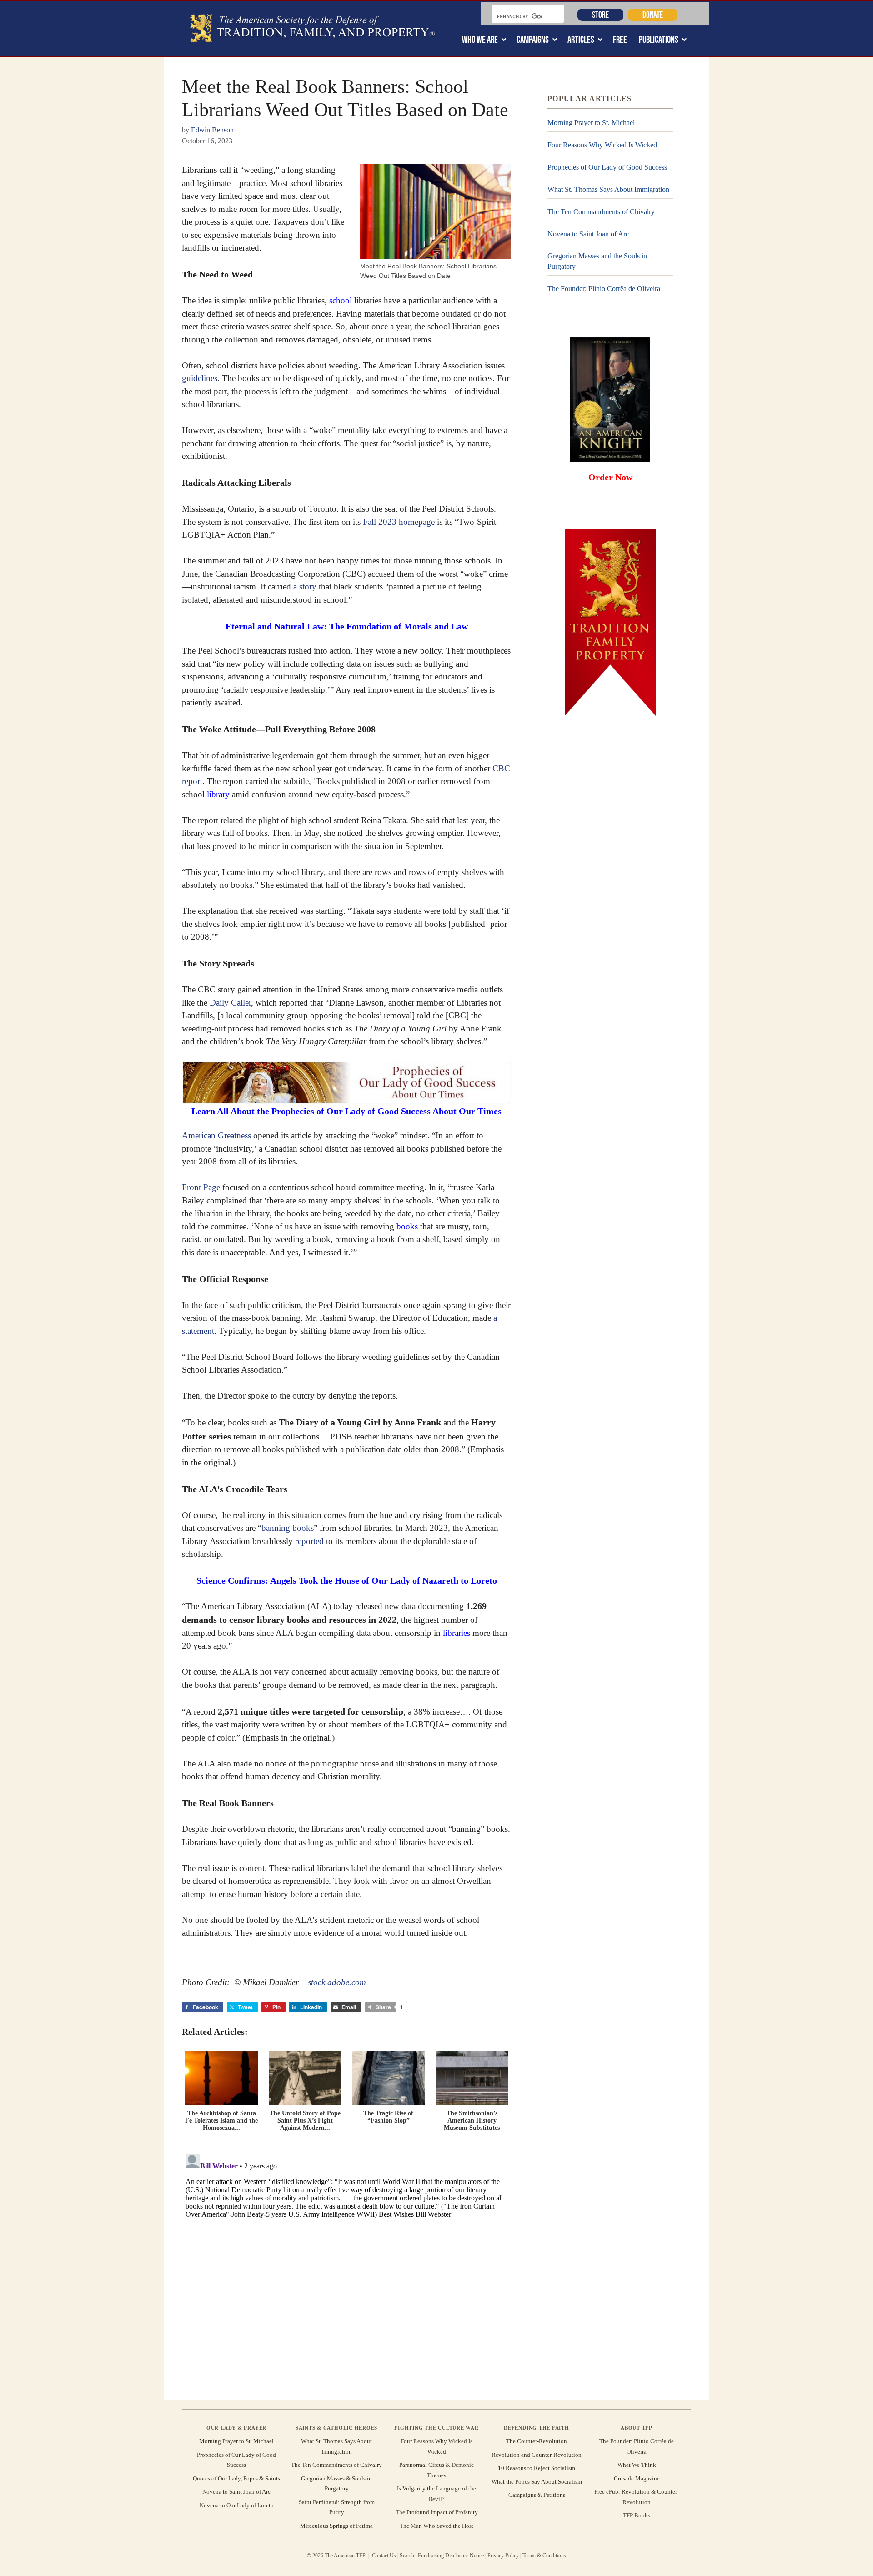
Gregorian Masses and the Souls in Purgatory (597, 261)
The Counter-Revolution (537, 2441)
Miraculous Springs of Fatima (336, 2526)
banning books (288, 1528)
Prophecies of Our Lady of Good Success (607, 167)
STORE (600, 15)
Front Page (201, 1187)
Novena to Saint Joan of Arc (588, 234)
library (218, 794)
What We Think (637, 2465)
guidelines (200, 378)
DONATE (653, 15)
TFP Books (637, 2515)
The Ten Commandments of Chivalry (601, 212)
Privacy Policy (503, 2556)
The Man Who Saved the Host (436, 2526)
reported (309, 1541)
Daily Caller (230, 1003)
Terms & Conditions (544, 2556)
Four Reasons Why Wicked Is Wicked (602, 145)
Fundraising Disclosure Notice (451, 2556)
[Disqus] (346, 2264)
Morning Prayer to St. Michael (591, 123)
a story (305, 586)
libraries (457, 1633)
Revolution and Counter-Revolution (537, 2455)
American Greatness (216, 1135)
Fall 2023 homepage (399, 522)
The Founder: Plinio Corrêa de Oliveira (604, 289)
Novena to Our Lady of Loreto (237, 2505)
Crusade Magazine (637, 2478)
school (341, 300)
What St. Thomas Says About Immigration (608, 189)
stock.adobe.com (337, 1982)
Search (407, 2556)
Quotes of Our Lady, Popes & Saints (236, 2478)
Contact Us (384, 2556)
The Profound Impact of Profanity (437, 2512)
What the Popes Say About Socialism (537, 2482)
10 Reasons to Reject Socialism (537, 2468)
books (407, 1226)
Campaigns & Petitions (537, 2495)
